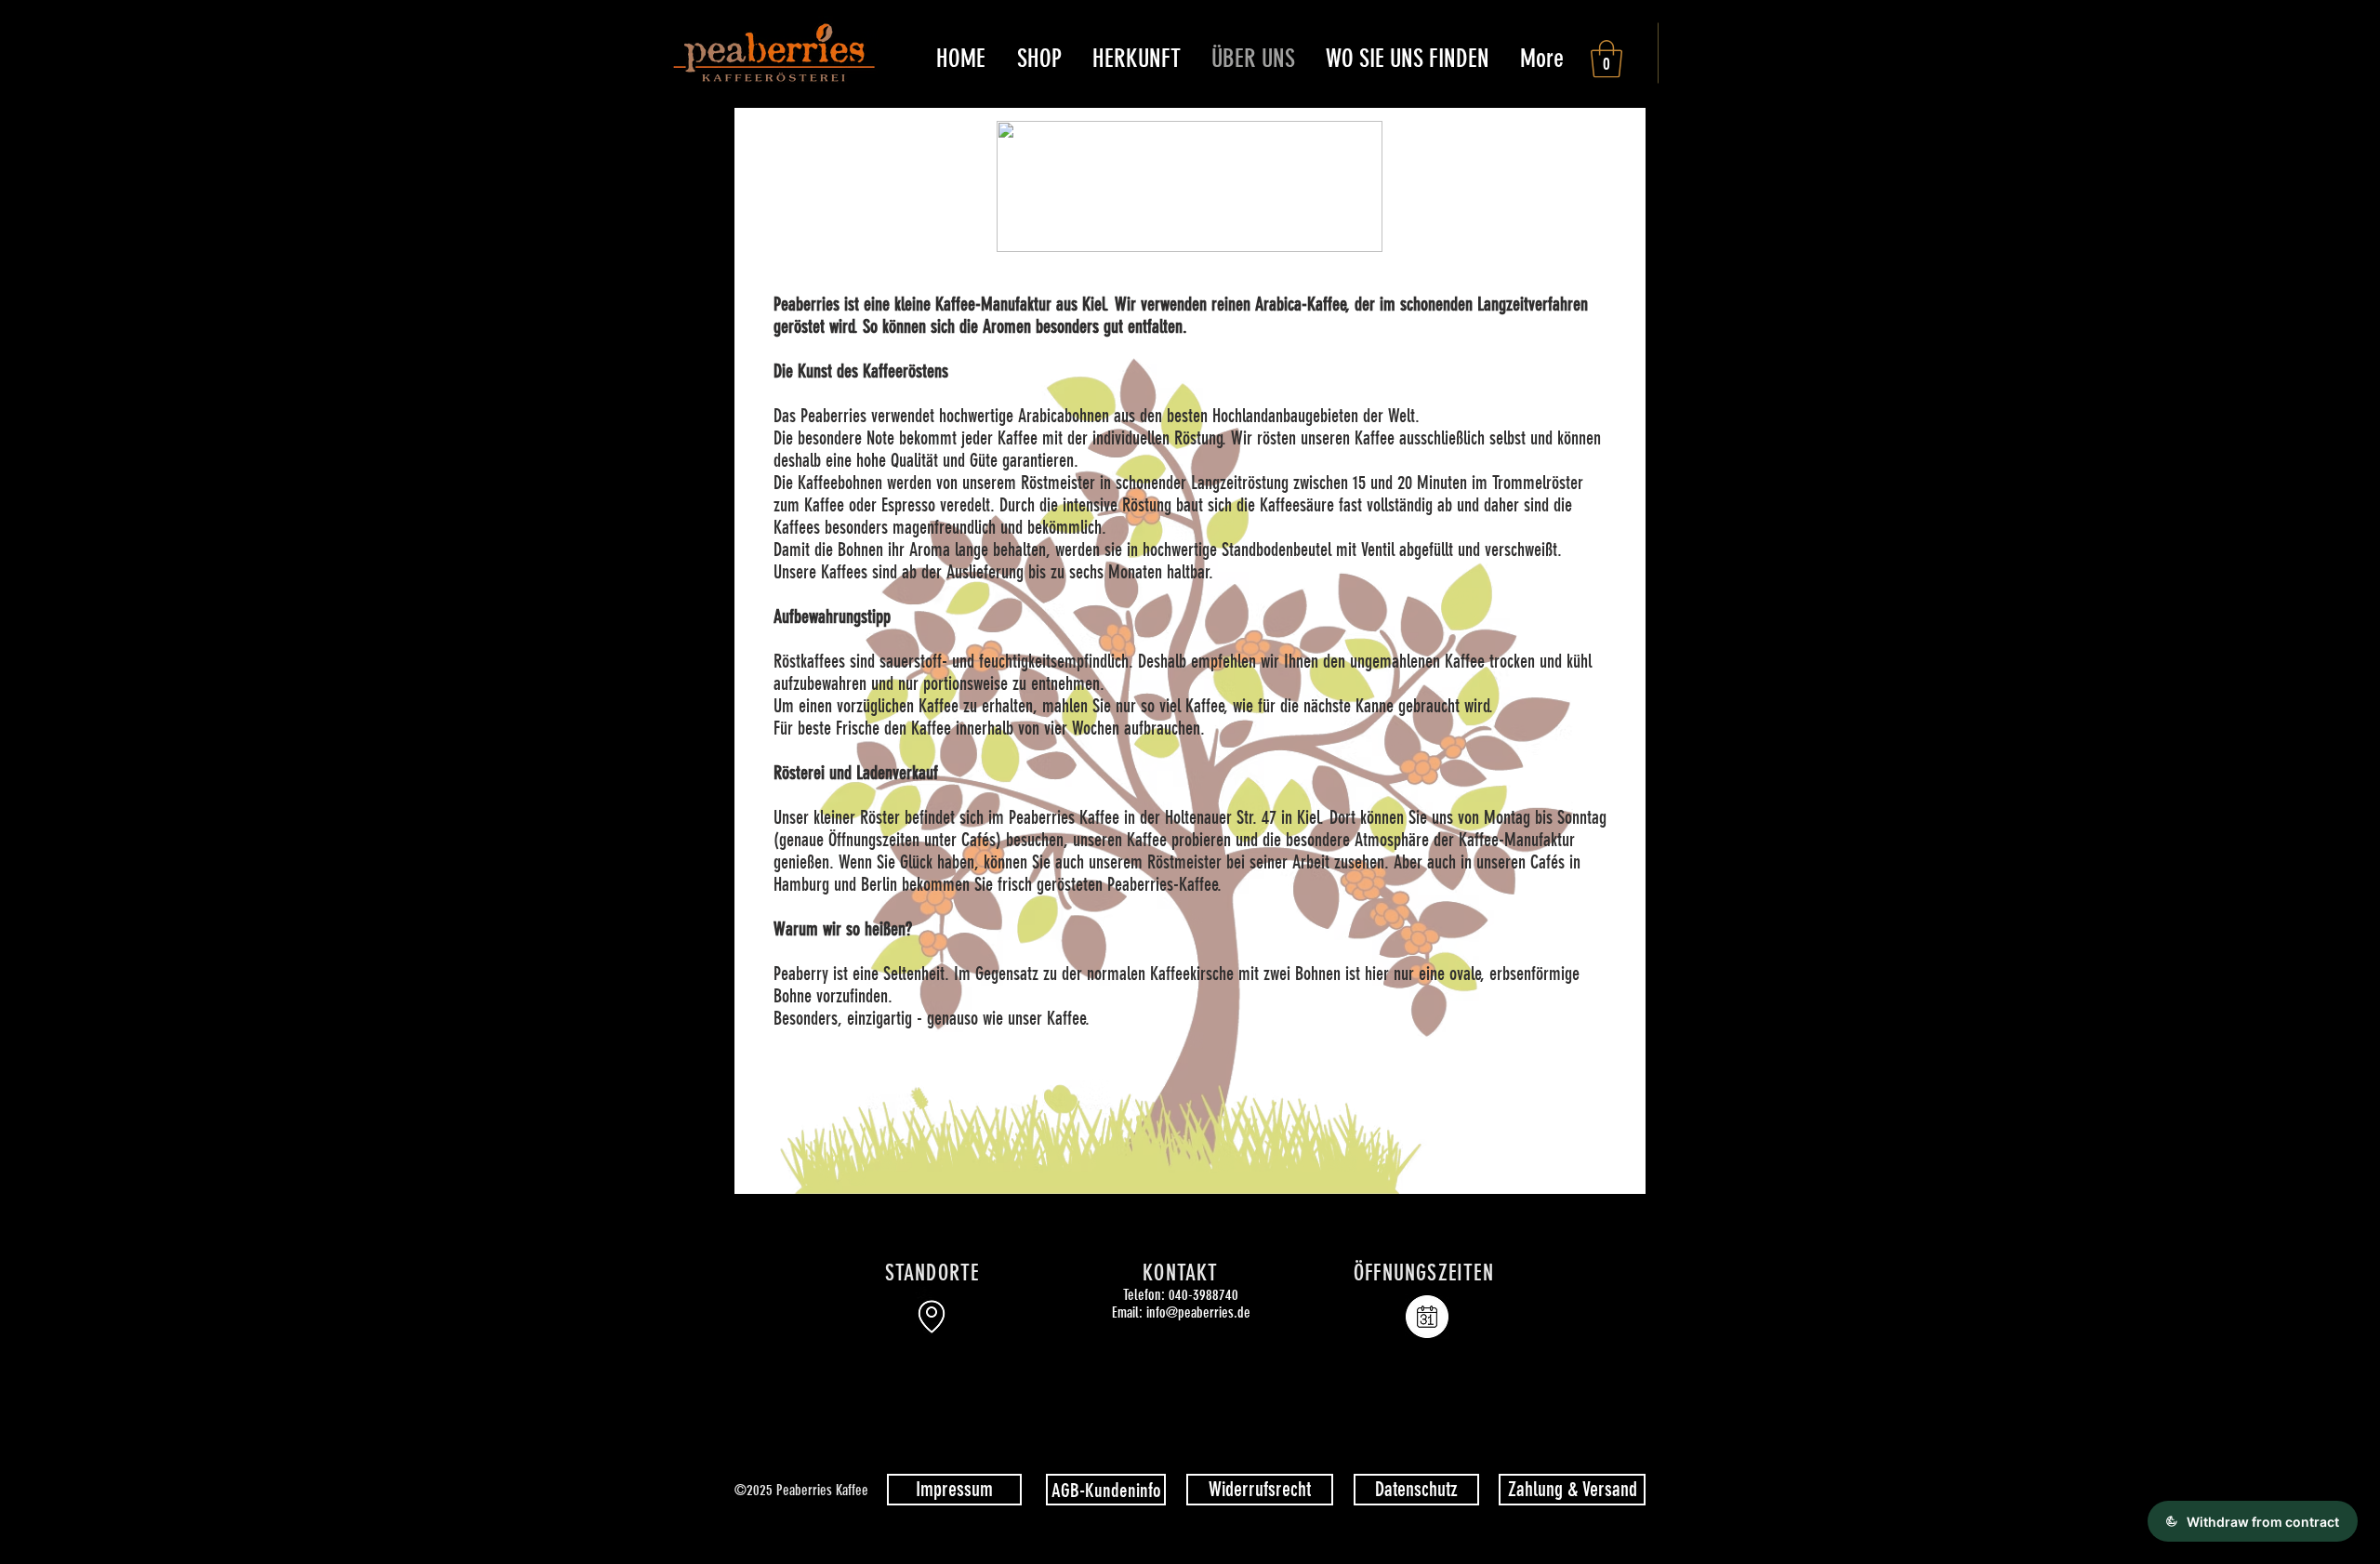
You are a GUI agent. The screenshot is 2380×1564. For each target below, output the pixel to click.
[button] (1039, 59)
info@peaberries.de (1198, 1312)
